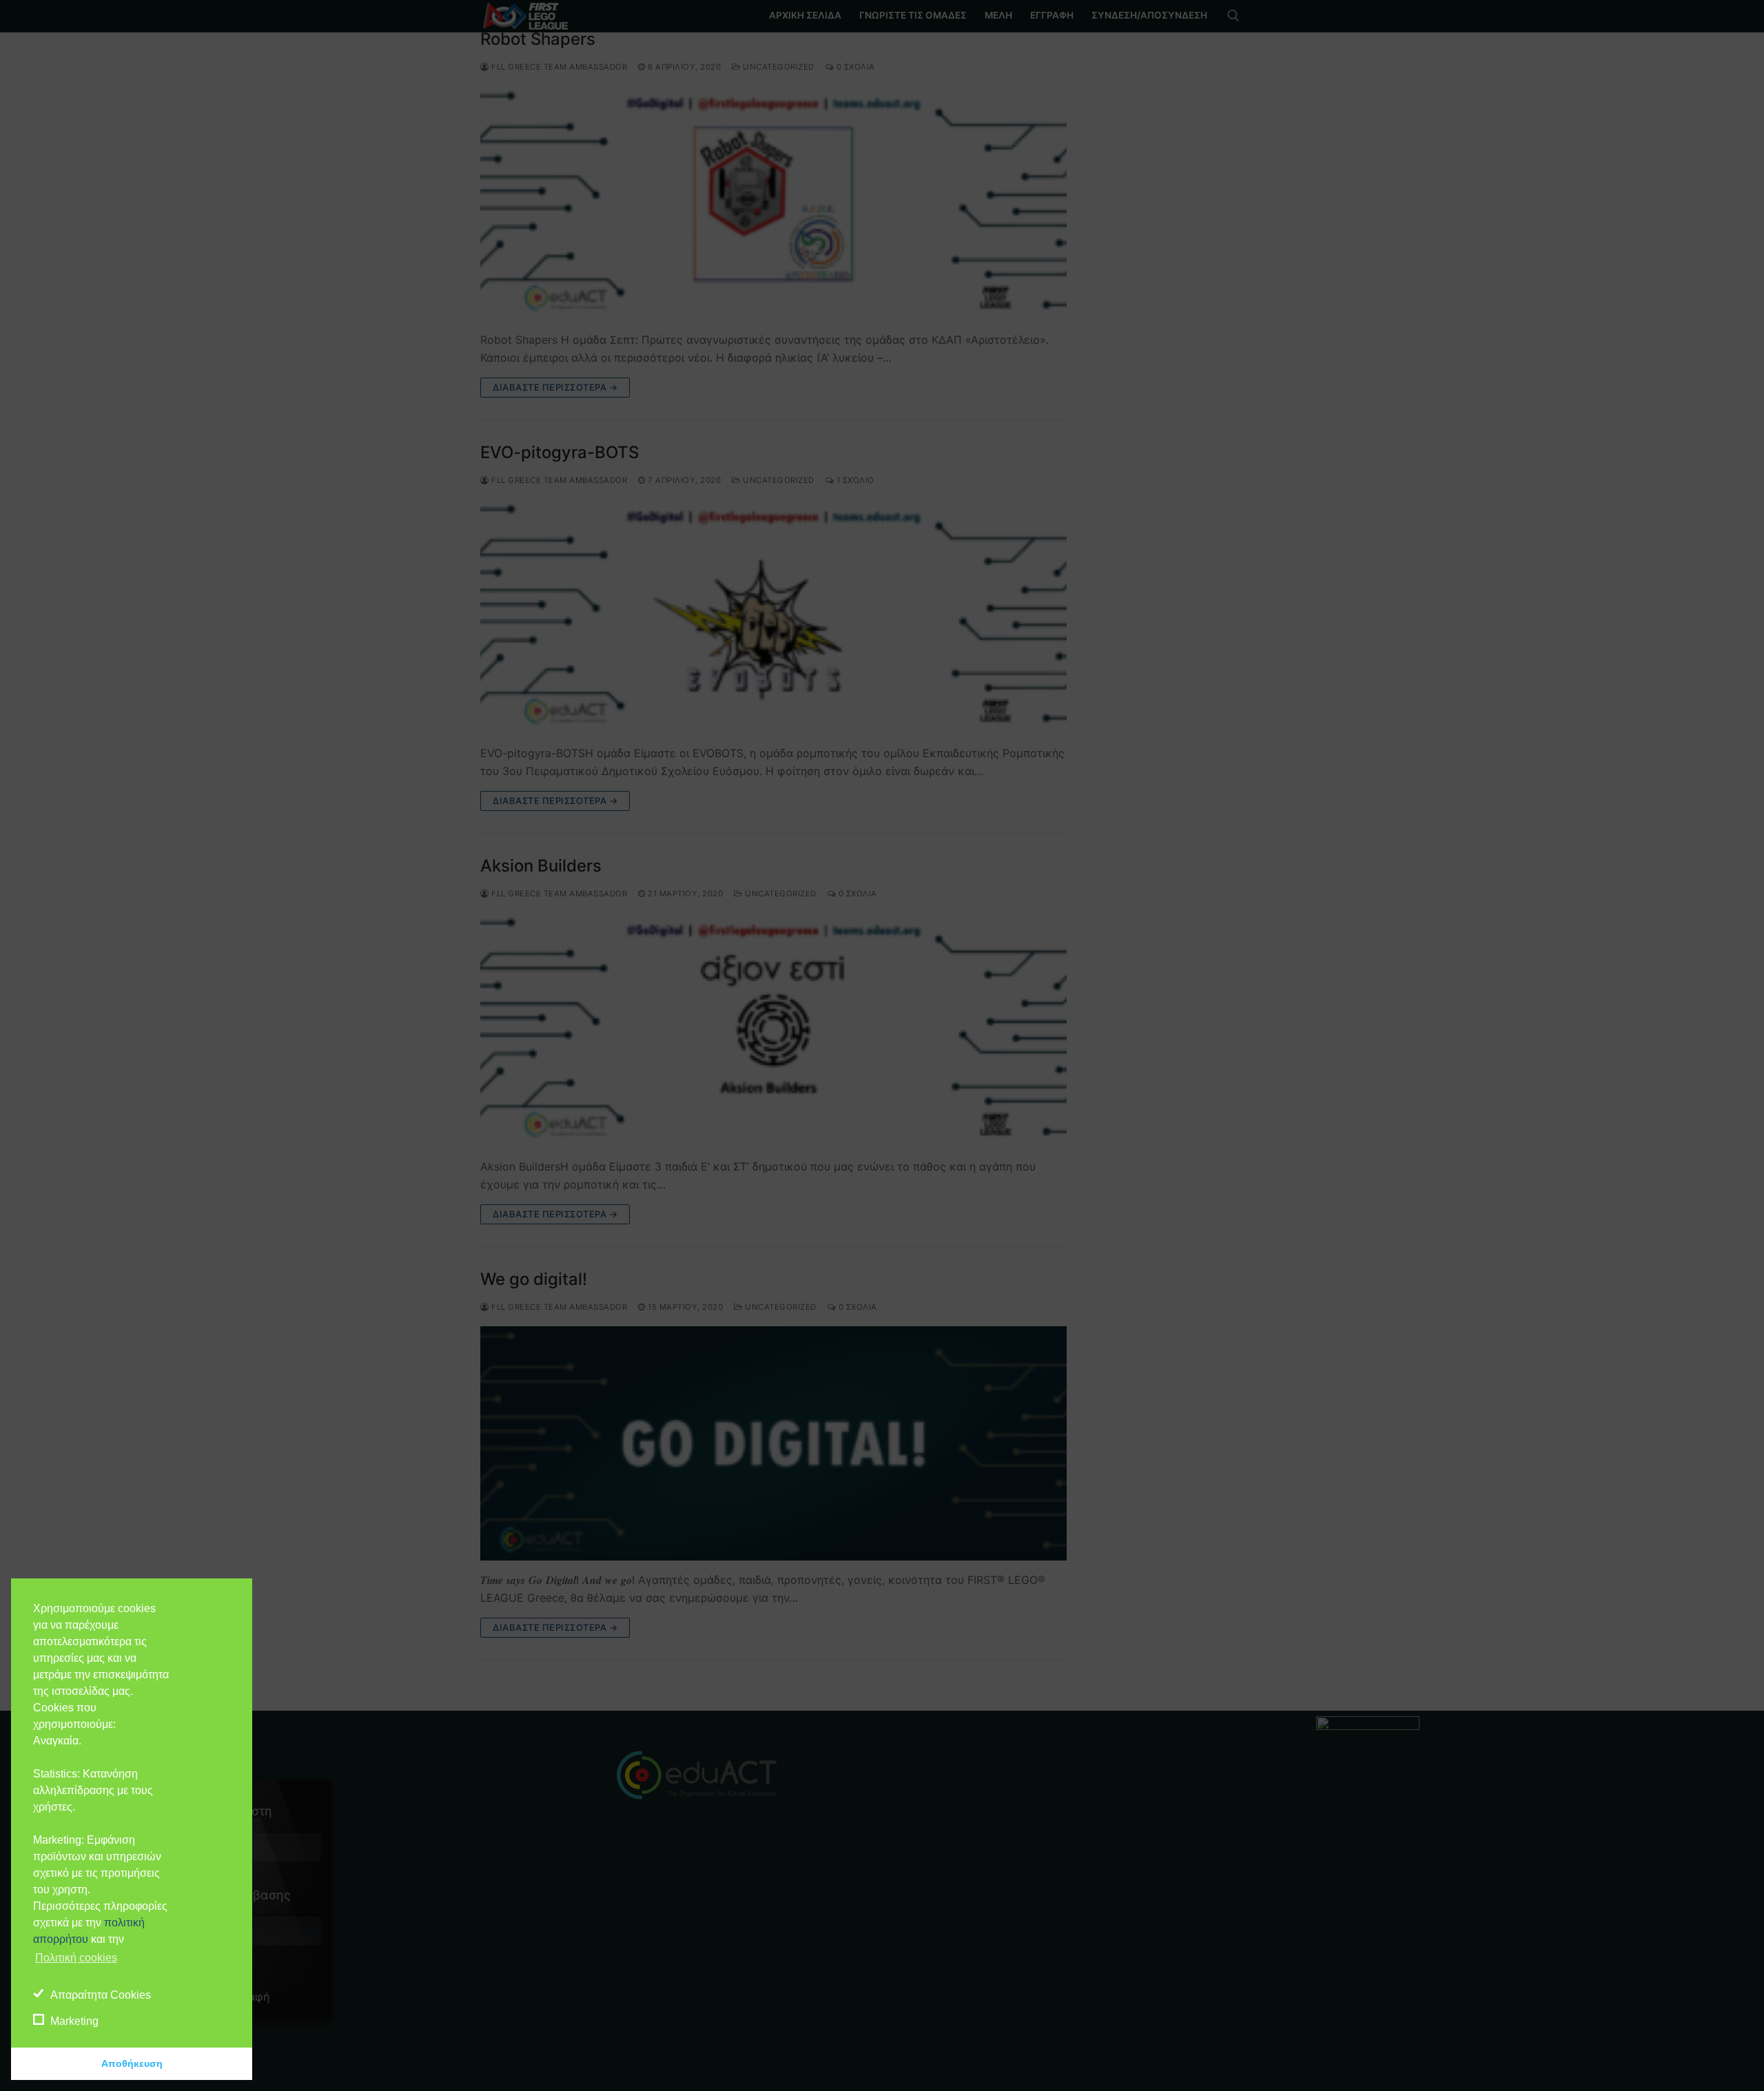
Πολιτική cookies (76, 1958)
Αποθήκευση (132, 2063)
